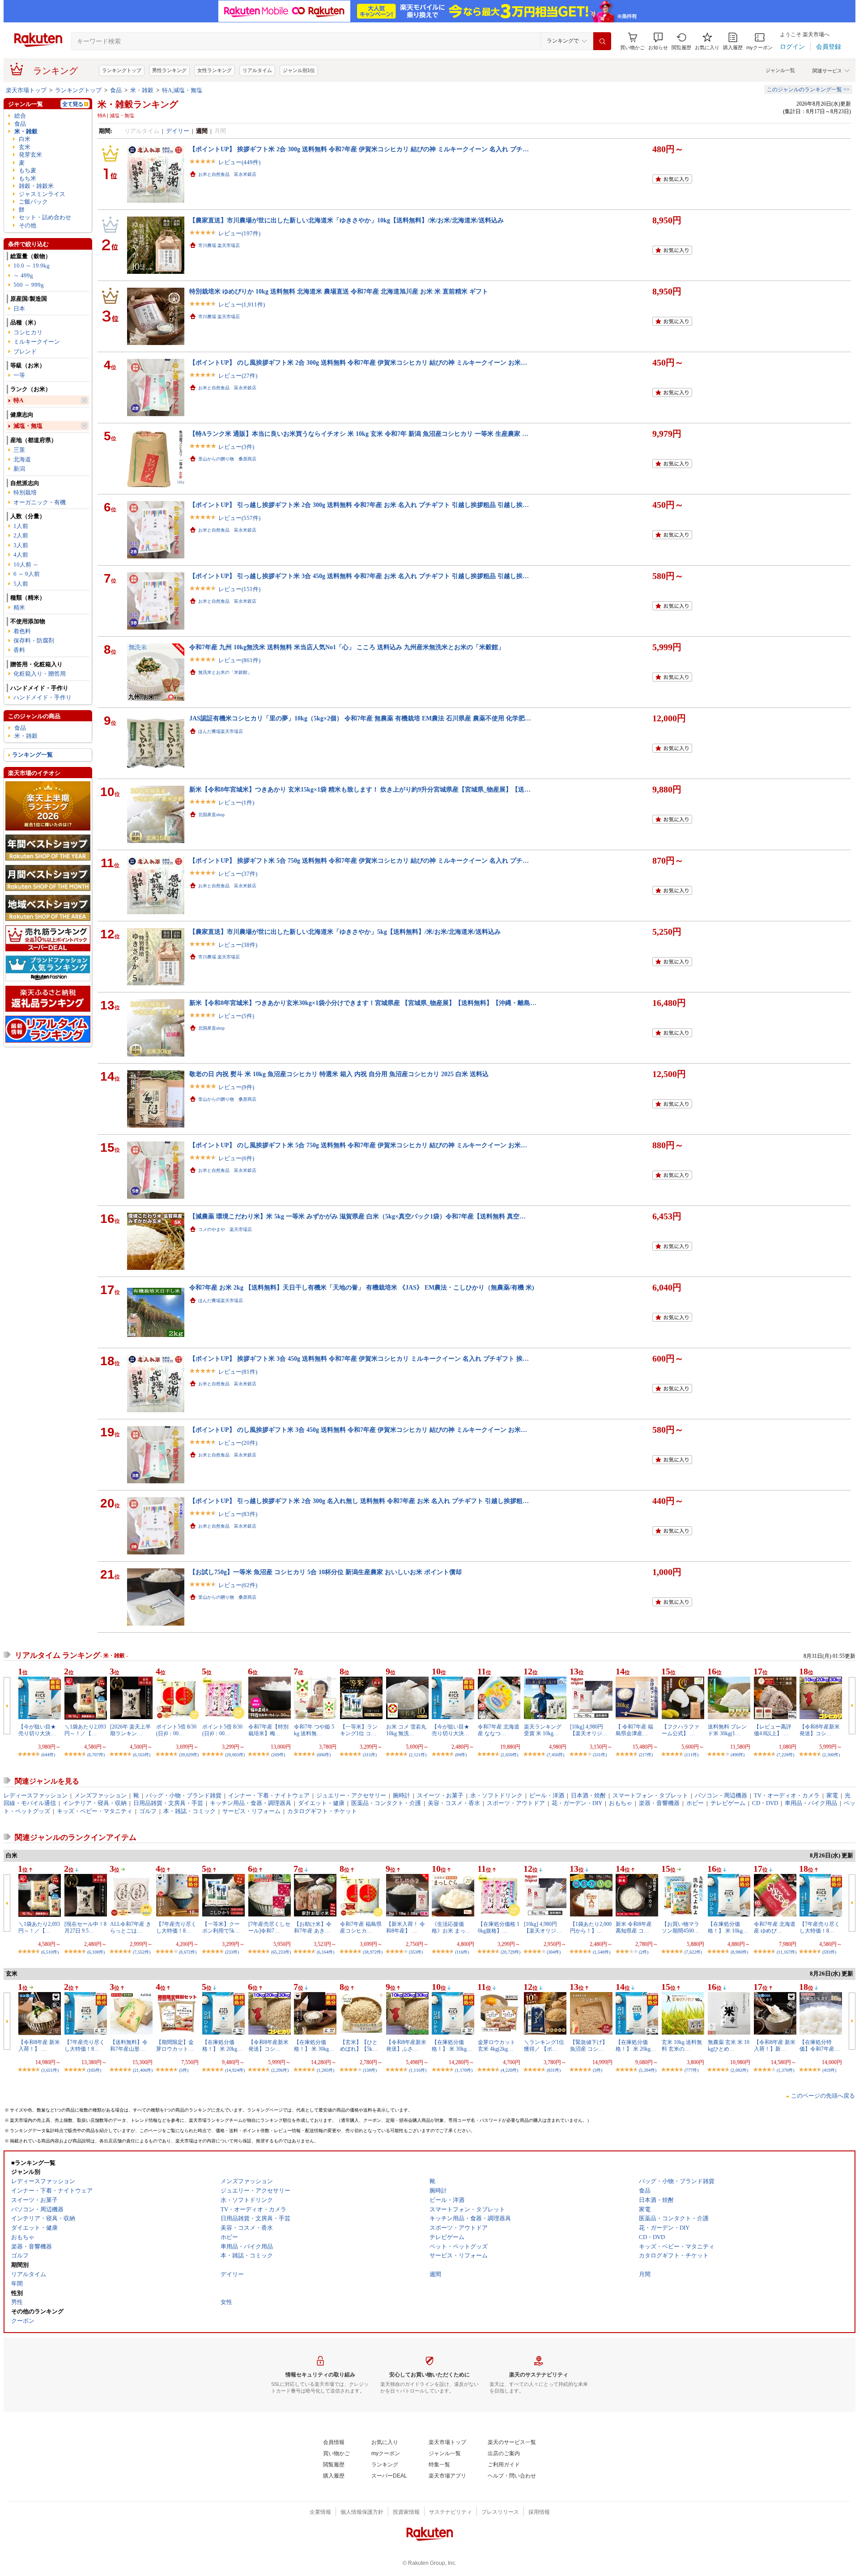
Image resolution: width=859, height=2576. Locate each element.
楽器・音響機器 (659, 1803)
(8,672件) (188, 1952)
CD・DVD (765, 1803)
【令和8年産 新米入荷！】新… (775, 2045)
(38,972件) (373, 1952)
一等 (19, 375)
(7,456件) (555, 1755)
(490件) (738, 1755)
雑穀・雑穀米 (36, 186)
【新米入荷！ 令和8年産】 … (406, 1927)
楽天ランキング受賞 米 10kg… (543, 1730)
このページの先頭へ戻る (823, 2096)
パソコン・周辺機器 (721, 1795)
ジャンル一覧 (780, 70)
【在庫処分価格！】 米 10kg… (728, 1927)
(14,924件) (235, 2070)
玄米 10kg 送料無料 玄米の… (682, 2045)
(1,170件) (464, 2070)
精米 (19, 607)
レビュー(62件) (238, 1585)
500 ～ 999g (29, 285)
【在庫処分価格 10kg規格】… (499, 1927)
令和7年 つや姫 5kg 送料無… (314, 1730)
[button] (658, 41)
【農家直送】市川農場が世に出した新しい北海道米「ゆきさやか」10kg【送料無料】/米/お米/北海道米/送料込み (347, 220)
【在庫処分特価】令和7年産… (820, 2045)
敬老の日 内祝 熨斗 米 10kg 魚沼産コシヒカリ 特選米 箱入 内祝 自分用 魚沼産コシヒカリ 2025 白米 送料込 (339, 1074)
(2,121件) (418, 1755)
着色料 (22, 631)
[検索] (602, 41)
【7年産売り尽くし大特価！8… (176, 1927)
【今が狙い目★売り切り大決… (37, 1730)
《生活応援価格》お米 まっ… (451, 1927)
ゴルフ (148, 1811)
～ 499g (23, 275)
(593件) (829, 1952)
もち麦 (28, 170)
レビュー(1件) (236, 803)
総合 (20, 116)
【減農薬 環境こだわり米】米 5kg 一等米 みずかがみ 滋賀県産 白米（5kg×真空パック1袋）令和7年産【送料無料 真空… (357, 1216)
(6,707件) (96, 1755)
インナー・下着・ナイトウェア (269, 1795)
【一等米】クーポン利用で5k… (221, 1927)
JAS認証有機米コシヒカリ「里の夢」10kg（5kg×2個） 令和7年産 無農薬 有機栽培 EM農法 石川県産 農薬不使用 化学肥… (360, 718)
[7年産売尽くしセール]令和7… (269, 1927)
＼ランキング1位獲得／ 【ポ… (544, 2045)
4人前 (21, 555)
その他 (28, 225)
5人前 (21, 584)
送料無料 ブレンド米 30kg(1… (727, 1730)
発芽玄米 (30, 155)
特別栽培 (25, 492)
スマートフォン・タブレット (650, 1795)
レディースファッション (36, 1795)
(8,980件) (739, 1952)
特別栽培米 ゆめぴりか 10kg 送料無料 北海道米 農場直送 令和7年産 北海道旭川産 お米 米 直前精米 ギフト (339, 291)
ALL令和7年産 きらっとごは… (131, 1927)
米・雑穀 (142, 90)
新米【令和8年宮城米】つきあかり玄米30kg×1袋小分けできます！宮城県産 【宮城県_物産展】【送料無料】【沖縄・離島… (363, 1003)
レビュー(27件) (238, 376)
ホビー (695, 1803)
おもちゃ (621, 1803)
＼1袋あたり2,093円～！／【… (85, 1730)
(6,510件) (50, 1952)
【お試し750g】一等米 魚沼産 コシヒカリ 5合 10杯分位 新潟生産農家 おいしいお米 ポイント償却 (325, 1572)
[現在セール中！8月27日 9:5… (85, 1927)
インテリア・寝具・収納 (95, 1803)
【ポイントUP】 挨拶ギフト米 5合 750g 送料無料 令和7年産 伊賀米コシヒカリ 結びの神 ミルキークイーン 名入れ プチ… (359, 860)
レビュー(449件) (239, 162)
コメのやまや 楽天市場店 (225, 1229)
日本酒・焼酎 (588, 1795)
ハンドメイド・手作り (43, 697)
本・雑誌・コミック (189, 1811)
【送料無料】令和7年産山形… (129, 2045)
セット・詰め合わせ (45, 217)
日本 (19, 309)
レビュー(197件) (239, 233)
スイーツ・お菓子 (440, 1795)
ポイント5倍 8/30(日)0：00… (176, 1730)
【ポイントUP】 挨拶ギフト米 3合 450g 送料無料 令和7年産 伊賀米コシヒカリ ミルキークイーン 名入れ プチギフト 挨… (359, 1358)
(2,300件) (831, 1755)
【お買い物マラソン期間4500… (680, 1927)
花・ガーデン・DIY (577, 1803)
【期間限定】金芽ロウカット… (175, 2045)
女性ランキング (215, 70)
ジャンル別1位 (299, 70)
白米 (25, 139)
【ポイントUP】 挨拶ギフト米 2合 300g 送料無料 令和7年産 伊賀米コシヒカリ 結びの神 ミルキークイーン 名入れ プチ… (359, 149)
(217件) (646, 1755)
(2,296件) (280, 2070)
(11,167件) (787, 1952)
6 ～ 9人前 (27, 574)
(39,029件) (189, 1755)
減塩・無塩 (28, 426)
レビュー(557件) (239, 518)
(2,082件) (739, 2070)
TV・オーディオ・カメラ (787, 1795)
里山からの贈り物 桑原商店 (227, 459)
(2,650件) (509, 1755)
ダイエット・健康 (321, 1803)
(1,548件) (602, 1952)
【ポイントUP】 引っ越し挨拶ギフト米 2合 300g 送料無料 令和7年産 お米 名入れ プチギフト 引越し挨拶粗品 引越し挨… (359, 505)
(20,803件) (235, 1755)
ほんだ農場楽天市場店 (221, 731)
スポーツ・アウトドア (516, 1803)
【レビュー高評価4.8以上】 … (773, 1730)
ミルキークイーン (37, 342)
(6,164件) (325, 1952)
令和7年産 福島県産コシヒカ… (361, 1927)
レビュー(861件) (239, 660)
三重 (19, 450)
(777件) (691, 2070)
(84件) (461, 1755)
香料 (19, 650)
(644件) (48, 1755)
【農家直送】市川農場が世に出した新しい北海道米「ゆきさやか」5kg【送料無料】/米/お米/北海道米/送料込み (345, 932)
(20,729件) (510, 1952)
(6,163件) (142, 1755)
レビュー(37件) (238, 874)
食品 (116, 90)
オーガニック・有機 (40, 502)
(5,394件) (648, 2070)
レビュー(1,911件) (242, 304)
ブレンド (25, 351)
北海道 (22, 459)
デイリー (178, 131)
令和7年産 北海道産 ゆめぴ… (775, 1927)
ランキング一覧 (32, 755)
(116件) (462, 1952)
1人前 (21, 526)
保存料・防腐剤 (34, 641)
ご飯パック (33, 202)
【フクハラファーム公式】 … (680, 1730)
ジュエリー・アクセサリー (351, 1795)
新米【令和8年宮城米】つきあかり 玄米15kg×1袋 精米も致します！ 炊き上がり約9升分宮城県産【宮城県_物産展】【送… (360, 789)
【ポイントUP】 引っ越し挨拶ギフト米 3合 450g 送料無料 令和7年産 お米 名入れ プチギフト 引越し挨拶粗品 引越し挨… (359, 576)
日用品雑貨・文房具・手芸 (168, 1803)
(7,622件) (693, 1952)
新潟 (19, 469)
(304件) (554, 1952)
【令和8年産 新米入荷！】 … (39, 2045)
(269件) (278, 1755)
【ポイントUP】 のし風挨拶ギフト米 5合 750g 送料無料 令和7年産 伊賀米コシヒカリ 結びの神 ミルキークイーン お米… (358, 1145)
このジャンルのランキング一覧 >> (808, 89)
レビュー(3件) (236, 447)
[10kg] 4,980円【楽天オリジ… (589, 1730)
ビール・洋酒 (547, 1795)
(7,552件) (142, 1952)
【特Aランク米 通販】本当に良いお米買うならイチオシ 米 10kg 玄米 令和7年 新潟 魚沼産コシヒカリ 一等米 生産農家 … (359, 434)
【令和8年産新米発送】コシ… (820, 1730)
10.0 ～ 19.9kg (32, 266)
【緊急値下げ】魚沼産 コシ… (589, 2045)
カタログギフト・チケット (322, 1811)
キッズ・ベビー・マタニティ (95, 1811)
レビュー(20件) (238, 1443)
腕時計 (402, 1795)
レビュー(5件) (236, 1016)
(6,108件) (96, 1952)
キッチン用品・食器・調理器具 (251, 1803)
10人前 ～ (26, 564)
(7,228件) (785, 1755)
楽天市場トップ (26, 90)
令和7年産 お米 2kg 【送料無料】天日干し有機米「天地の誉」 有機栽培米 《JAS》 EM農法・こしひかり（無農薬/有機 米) (362, 1287)
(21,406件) (143, 2070)
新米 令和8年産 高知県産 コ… (634, 1927)
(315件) (370, 1755)
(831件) (554, 2070)
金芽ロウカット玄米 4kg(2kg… (497, 2045)
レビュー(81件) (238, 1372)
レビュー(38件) (238, 945)
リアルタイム (257, 70)
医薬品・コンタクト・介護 (386, 1803)
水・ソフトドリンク (496, 1795)
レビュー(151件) (239, 589)
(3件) (597, 2070)
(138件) (370, 2070)
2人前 (21, 535)
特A (18, 400)
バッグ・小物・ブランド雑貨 (184, 1795)
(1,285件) (325, 2070)
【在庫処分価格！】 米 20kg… (222, 2045)
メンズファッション (100, 1795)
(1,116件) (418, 2070)
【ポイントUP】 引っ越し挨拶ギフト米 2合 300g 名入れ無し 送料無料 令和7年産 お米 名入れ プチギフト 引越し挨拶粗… (359, 1501)
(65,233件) (281, 1952)
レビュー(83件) (238, 1514)
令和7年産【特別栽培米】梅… (268, 1730)
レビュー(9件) (236, 1087)
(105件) (94, 2070)
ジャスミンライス (42, 194)
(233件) (232, 1952)
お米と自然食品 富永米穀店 (227, 174)
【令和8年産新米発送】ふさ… (406, 2045)
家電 (832, 1795)
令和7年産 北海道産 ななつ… (499, 1730)
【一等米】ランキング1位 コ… (359, 1730)
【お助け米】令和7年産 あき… (313, 1927)
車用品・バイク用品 (811, 1803)
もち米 (28, 178)
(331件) (600, 1755)
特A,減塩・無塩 (182, 90)
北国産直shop (211, 815)
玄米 (25, 147)
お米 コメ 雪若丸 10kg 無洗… (406, 1730)
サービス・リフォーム (251, 1811)
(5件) (184, 2070)
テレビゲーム (728, 1803)
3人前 (21, 545)
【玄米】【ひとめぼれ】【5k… (359, 2045)
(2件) (644, 1952)
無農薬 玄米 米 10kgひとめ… (729, 2045)
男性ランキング (169, 70)
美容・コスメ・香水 (454, 1803)
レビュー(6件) (236, 1158)
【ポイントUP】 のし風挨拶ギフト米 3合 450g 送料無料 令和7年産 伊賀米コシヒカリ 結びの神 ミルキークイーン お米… (358, 1430)
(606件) (324, 1755)
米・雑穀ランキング (138, 104)
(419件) (829, 2070)
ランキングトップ (122, 70)
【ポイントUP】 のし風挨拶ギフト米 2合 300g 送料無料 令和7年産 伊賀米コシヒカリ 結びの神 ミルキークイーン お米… (358, 362)
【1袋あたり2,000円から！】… (591, 1927)
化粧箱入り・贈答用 (40, 674)
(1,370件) (785, 2070)
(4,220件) (509, 2070)
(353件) (416, 1952)
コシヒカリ (28, 332)
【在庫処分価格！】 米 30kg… (314, 2045)
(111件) (691, 1755)
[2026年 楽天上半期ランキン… (130, 1730)
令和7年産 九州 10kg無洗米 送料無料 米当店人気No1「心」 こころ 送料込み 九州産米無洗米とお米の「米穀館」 (347, 647)
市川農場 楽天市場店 (219, 245)
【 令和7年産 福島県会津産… (634, 1730)
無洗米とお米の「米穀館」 (225, 672)
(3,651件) (50, 2070)
